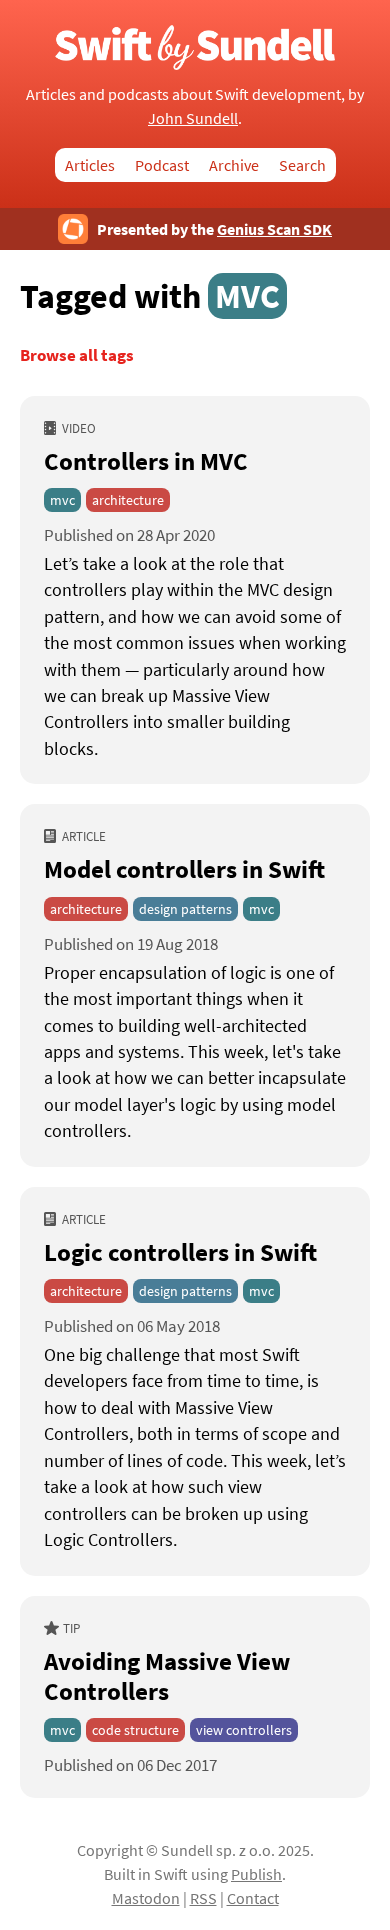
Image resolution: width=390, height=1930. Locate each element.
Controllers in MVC (146, 461)
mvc (62, 500)
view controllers (244, 1730)
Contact (253, 1898)
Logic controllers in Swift (180, 1252)
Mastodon (146, 1898)
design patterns (185, 909)
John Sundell (193, 118)
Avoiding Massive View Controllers (167, 1676)
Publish (256, 1874)
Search (302, 165)
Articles (90, 165)
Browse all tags (77, 355)
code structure (135, 1730)
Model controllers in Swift (184, 869)
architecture (128, 500)
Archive (234, 165)
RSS (203, 1898)
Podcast (162, 165)
